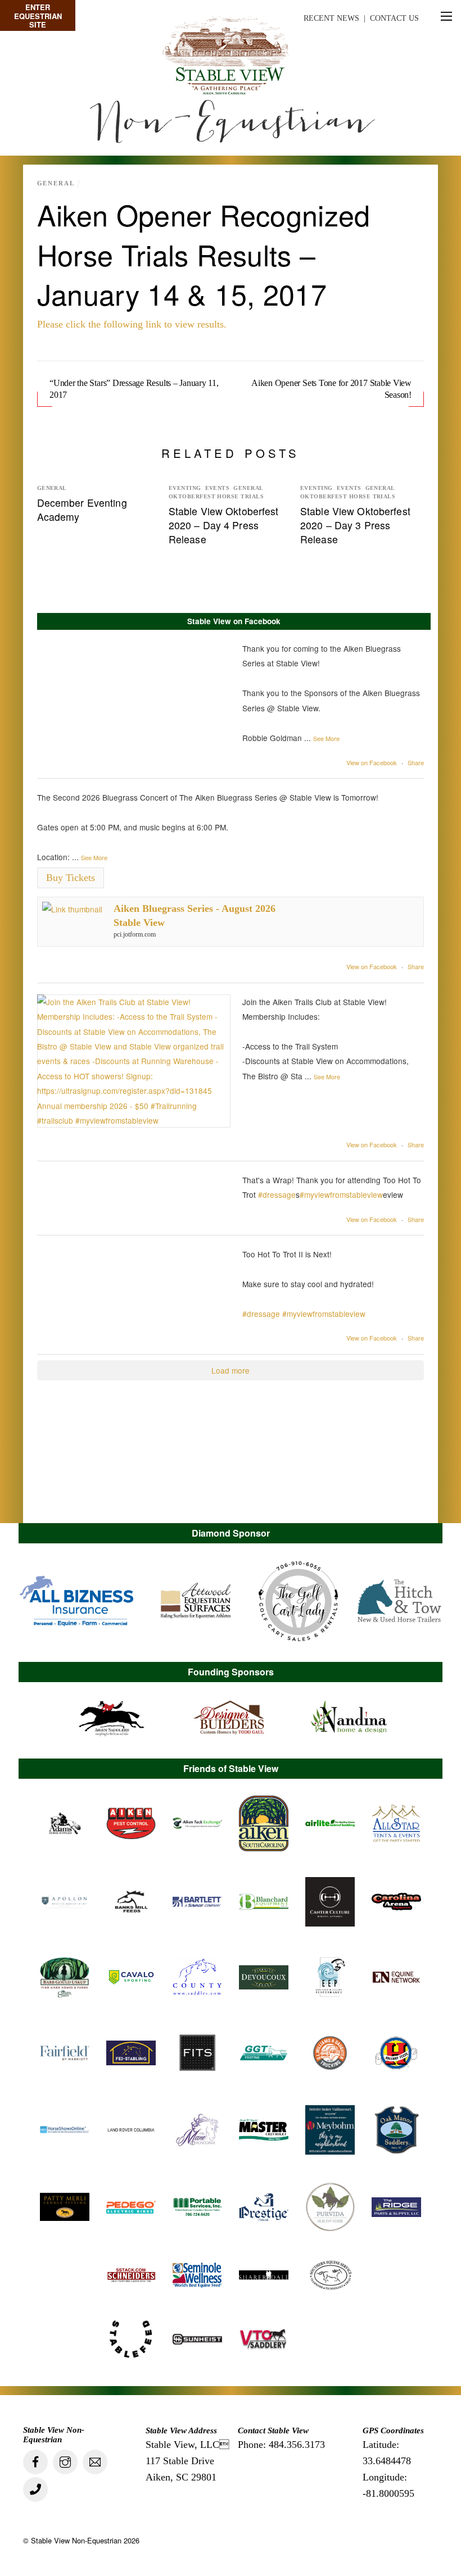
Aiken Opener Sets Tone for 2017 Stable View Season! (331, 389)
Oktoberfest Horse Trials (216, 497)
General (56, 183)
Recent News (331, 18)
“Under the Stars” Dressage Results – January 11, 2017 (134, 389)
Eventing (185, 488)
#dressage (277, 1194)
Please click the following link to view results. (132, 324)
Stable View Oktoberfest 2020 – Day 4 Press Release (224, 525)
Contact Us (394, 18)
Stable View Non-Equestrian (76, 2540)
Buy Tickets (71, 878)
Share (416, 762)
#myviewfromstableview (341, 1194)
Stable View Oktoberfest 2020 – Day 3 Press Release (355, 525)
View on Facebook (372, 762)
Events (218, 488)
